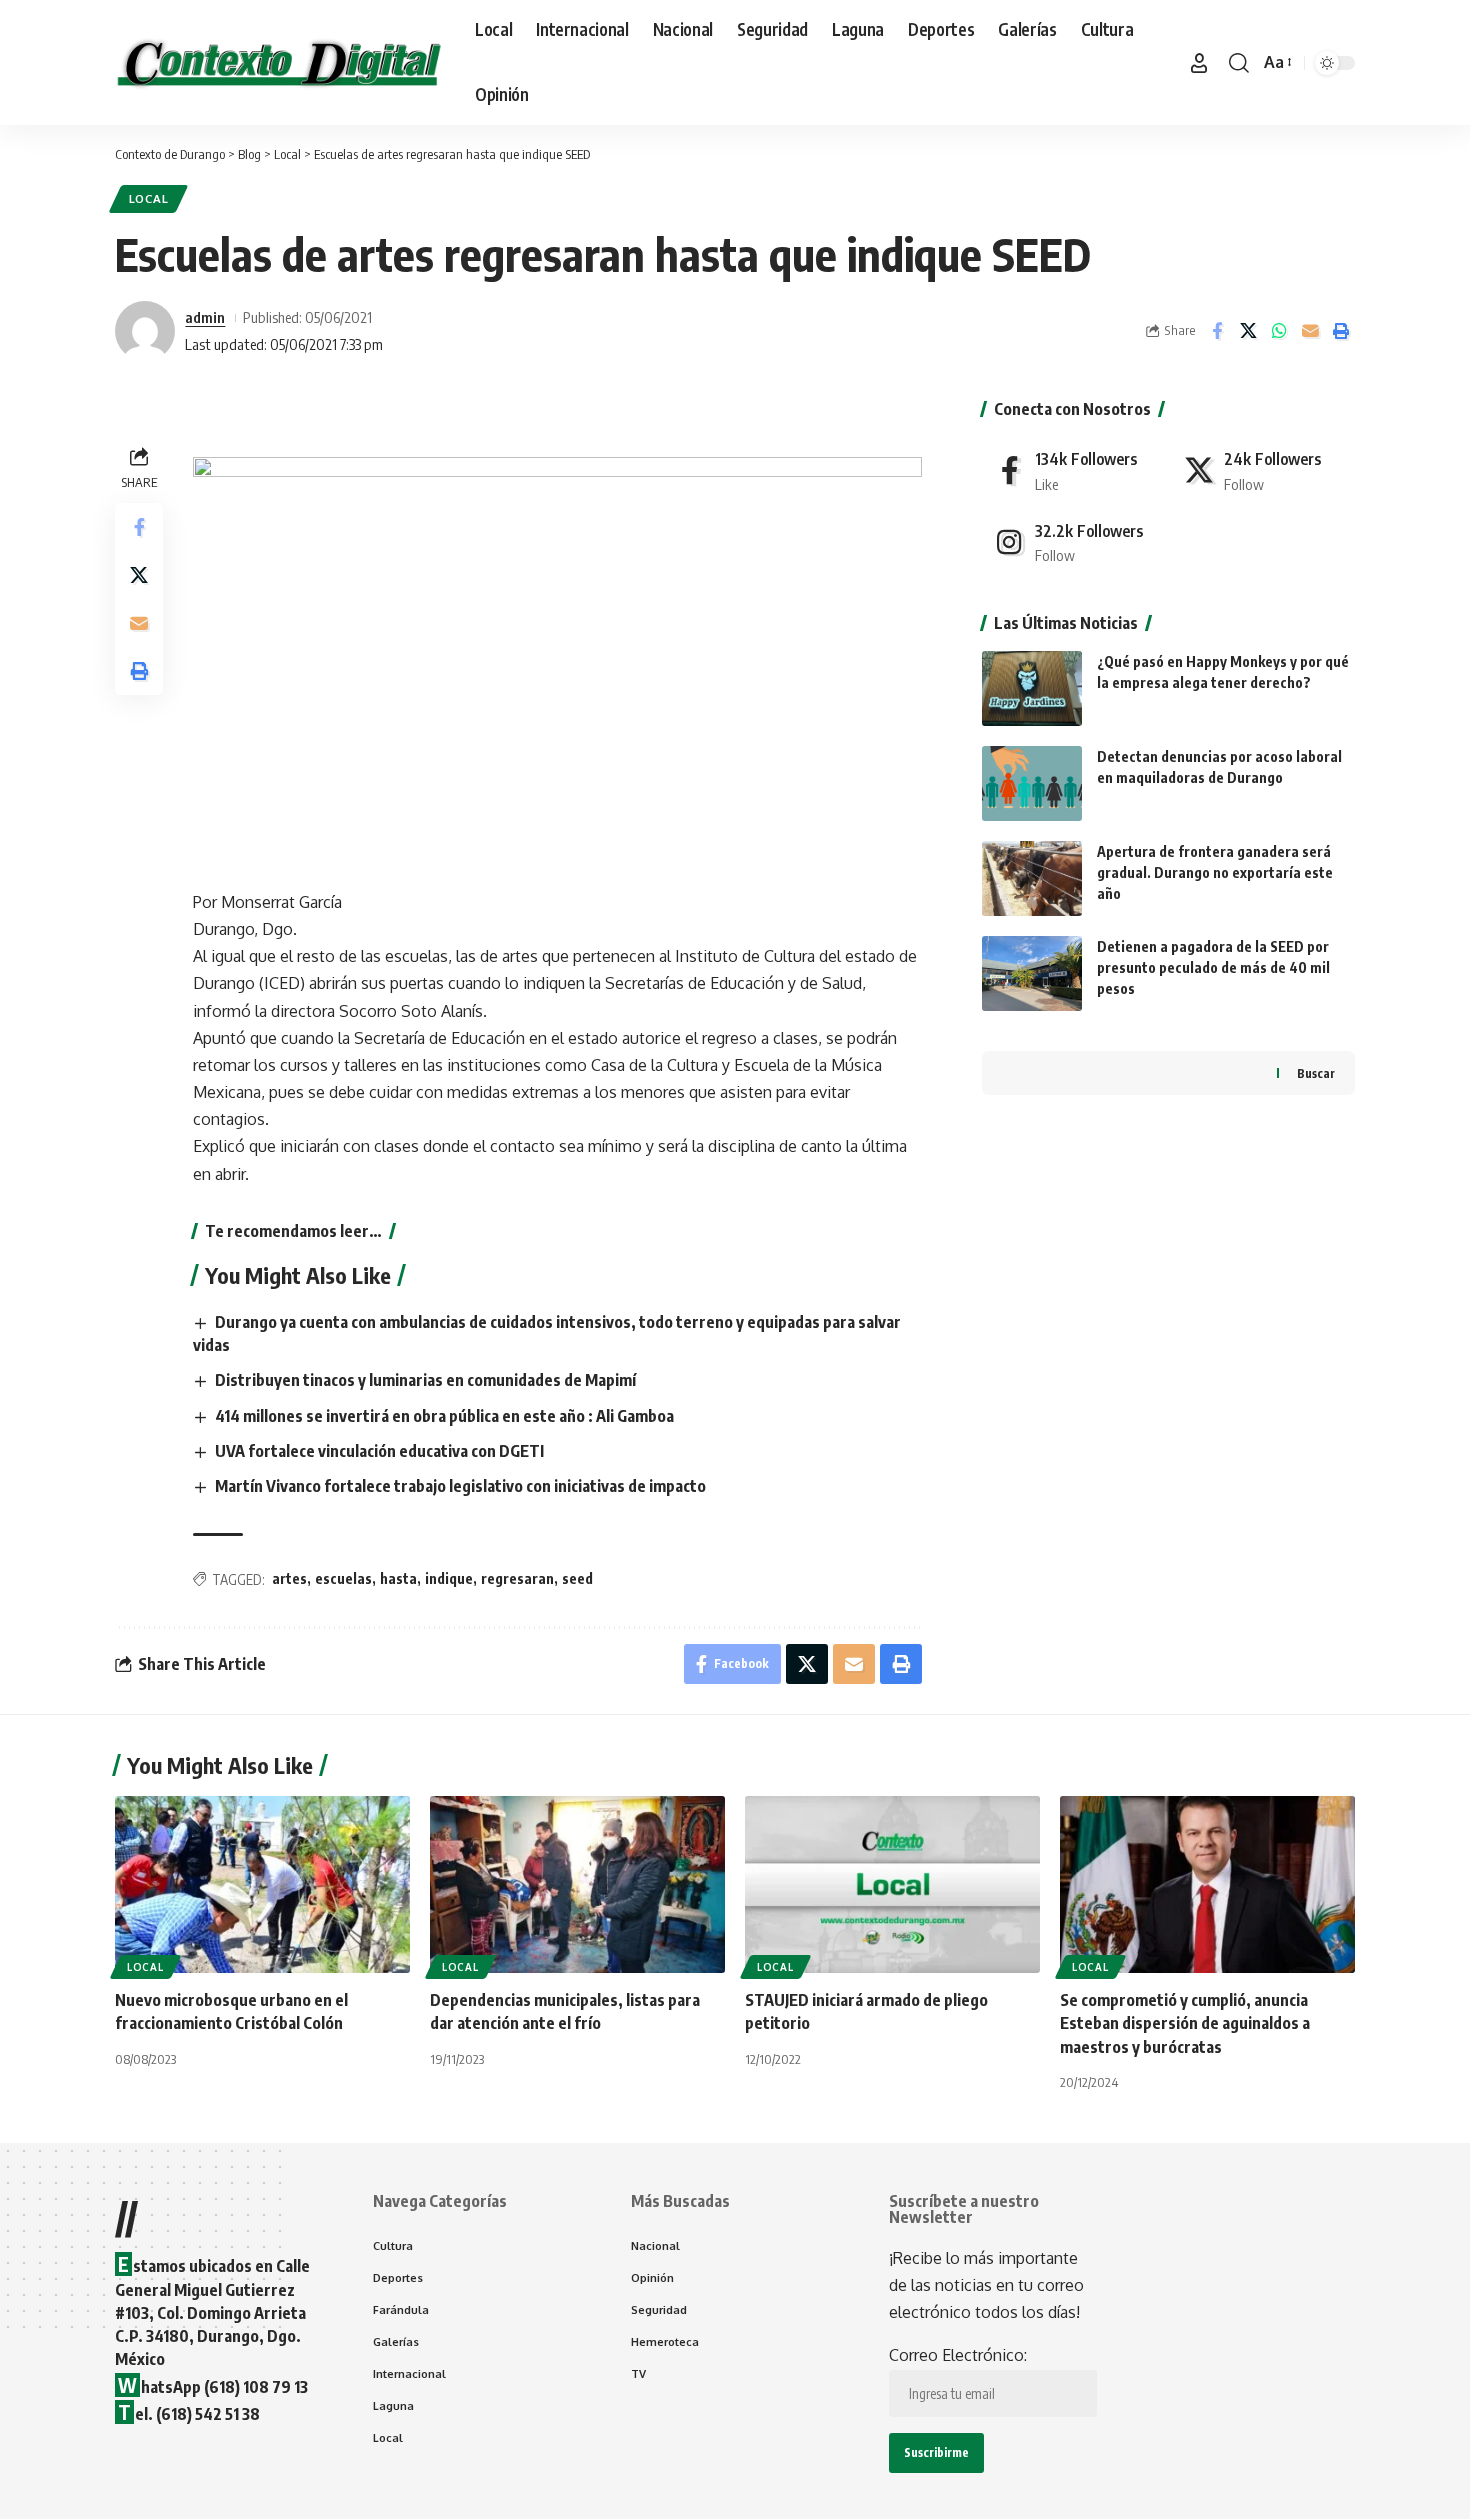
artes (289, 1578)
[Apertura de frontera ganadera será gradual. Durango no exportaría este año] (1032, 878)
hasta (398, 1578)
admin (205, 317)
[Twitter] (1263, 470)
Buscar (1316, 1073)
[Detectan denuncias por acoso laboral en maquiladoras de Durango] (1032, 783)
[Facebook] (1074, 470)
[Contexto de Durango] (279, 63)
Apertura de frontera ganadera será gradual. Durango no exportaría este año (1215, 872)
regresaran (517, 1578)
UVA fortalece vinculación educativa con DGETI (379, 1451)
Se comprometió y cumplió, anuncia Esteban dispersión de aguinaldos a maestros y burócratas (1185, 2023)
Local (149, 198)
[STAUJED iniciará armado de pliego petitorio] (892, 1884)
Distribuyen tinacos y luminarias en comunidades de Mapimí (425, 1380)
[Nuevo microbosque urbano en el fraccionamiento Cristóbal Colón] (262, 1884)
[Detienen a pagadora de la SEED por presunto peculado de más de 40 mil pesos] (1032, 973)
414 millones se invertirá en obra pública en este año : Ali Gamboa (444, 1416)
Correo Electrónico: (958, 2355)
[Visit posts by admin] (145, 331)
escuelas (343, 1578)
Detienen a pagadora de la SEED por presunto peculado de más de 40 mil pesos (1213, 967)
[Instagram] (1074, 542)
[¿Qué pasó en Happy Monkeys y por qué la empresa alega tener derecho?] (1032, 688)
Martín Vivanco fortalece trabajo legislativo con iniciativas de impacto (460, 1486)
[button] (1199, 63)
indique (449, 1578)
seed (577, 1578)
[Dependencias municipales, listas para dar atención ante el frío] (577, 1884)
